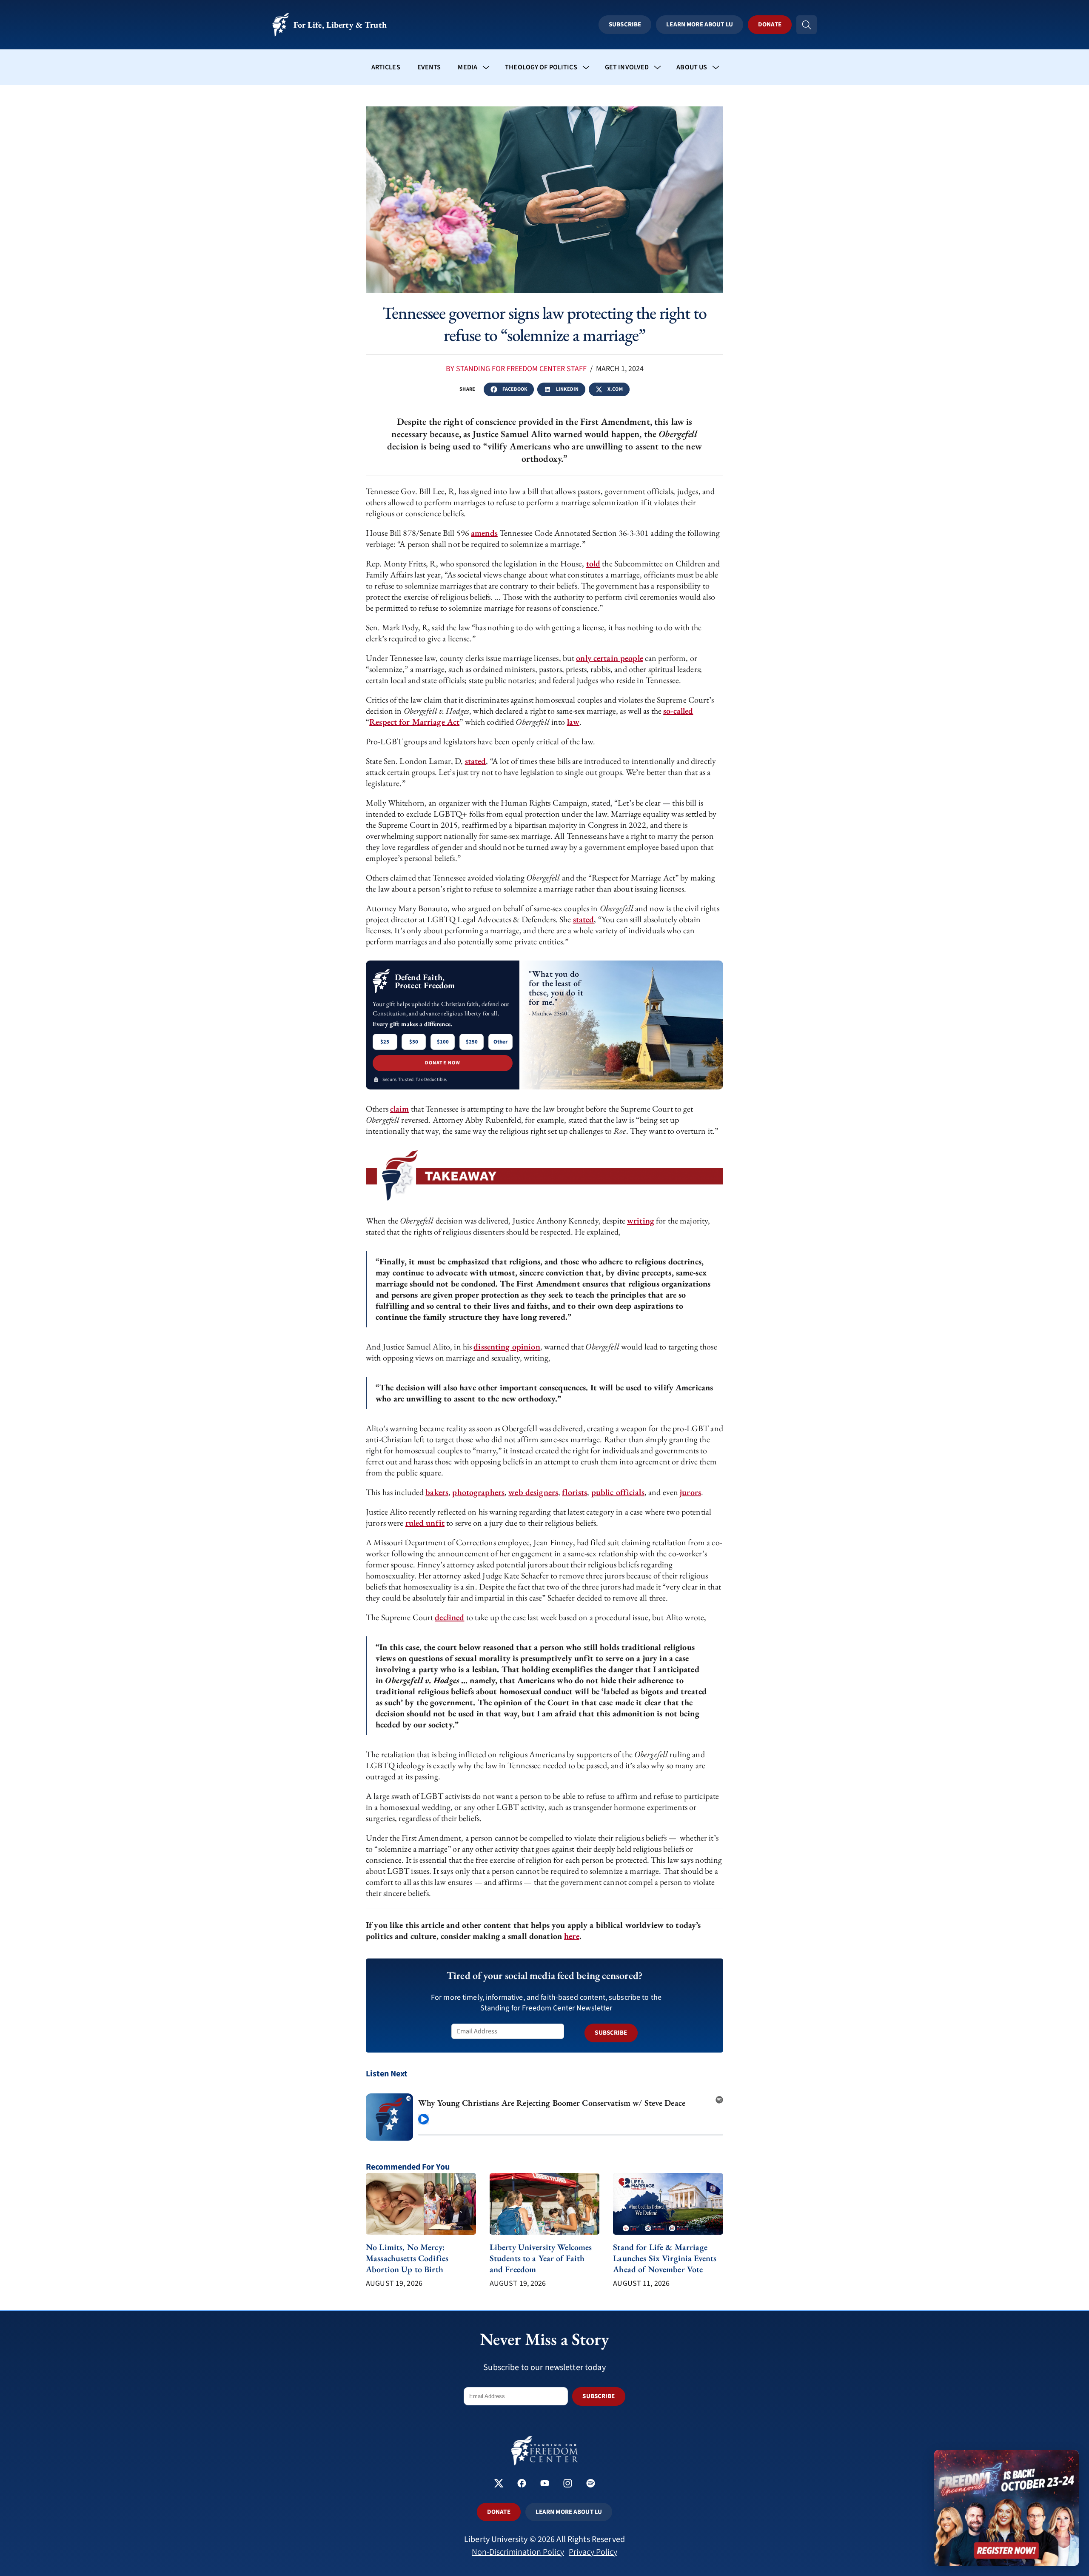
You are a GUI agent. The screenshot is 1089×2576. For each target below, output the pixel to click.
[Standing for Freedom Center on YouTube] (545, 2484)
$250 (472, 1042)
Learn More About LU (699, 24)
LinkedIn (567, 389)
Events (429, 67)
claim (400, 1109)
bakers (437, 1492)
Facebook (515, 389)
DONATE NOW (443, 1063)
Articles (386, 67)
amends (484, 533)
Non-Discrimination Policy (518, 2552)
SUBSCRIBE (611, 2033)
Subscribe (625, 24)
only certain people (609, 658)
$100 (443, 1042)
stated (476, 761)
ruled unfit (425, 1523)
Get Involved (627, 67)
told (593, 563)
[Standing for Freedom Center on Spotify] (591, 2484)
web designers (533, 1492)
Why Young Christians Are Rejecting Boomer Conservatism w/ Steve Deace (552, 2103)
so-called (678, 711)
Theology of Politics (541, 67)
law (573, 722)
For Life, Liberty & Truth (340, 25)
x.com (615, 389)
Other (500, 1042)
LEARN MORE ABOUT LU (569, 2512)
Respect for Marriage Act (414, 722)
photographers (478, 1492)
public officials (618, 1492)
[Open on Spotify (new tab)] (719, 2097)
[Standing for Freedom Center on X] (499, 2484)
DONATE (499, 2512)
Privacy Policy (593, 2552)
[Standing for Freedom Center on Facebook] (522, 2484)
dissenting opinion (507, 1347)
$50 (414, 1042)
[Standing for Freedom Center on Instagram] (568, 2484)
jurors (690, 1492)
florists (574, 1492)
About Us (692, 67)
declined (449, 1617)
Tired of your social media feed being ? (544, 1975)
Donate (770, 24)
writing (641, 1221)
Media (468, 67)
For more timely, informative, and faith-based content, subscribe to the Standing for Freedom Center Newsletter (546, 2003)
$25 (385, 1042)
